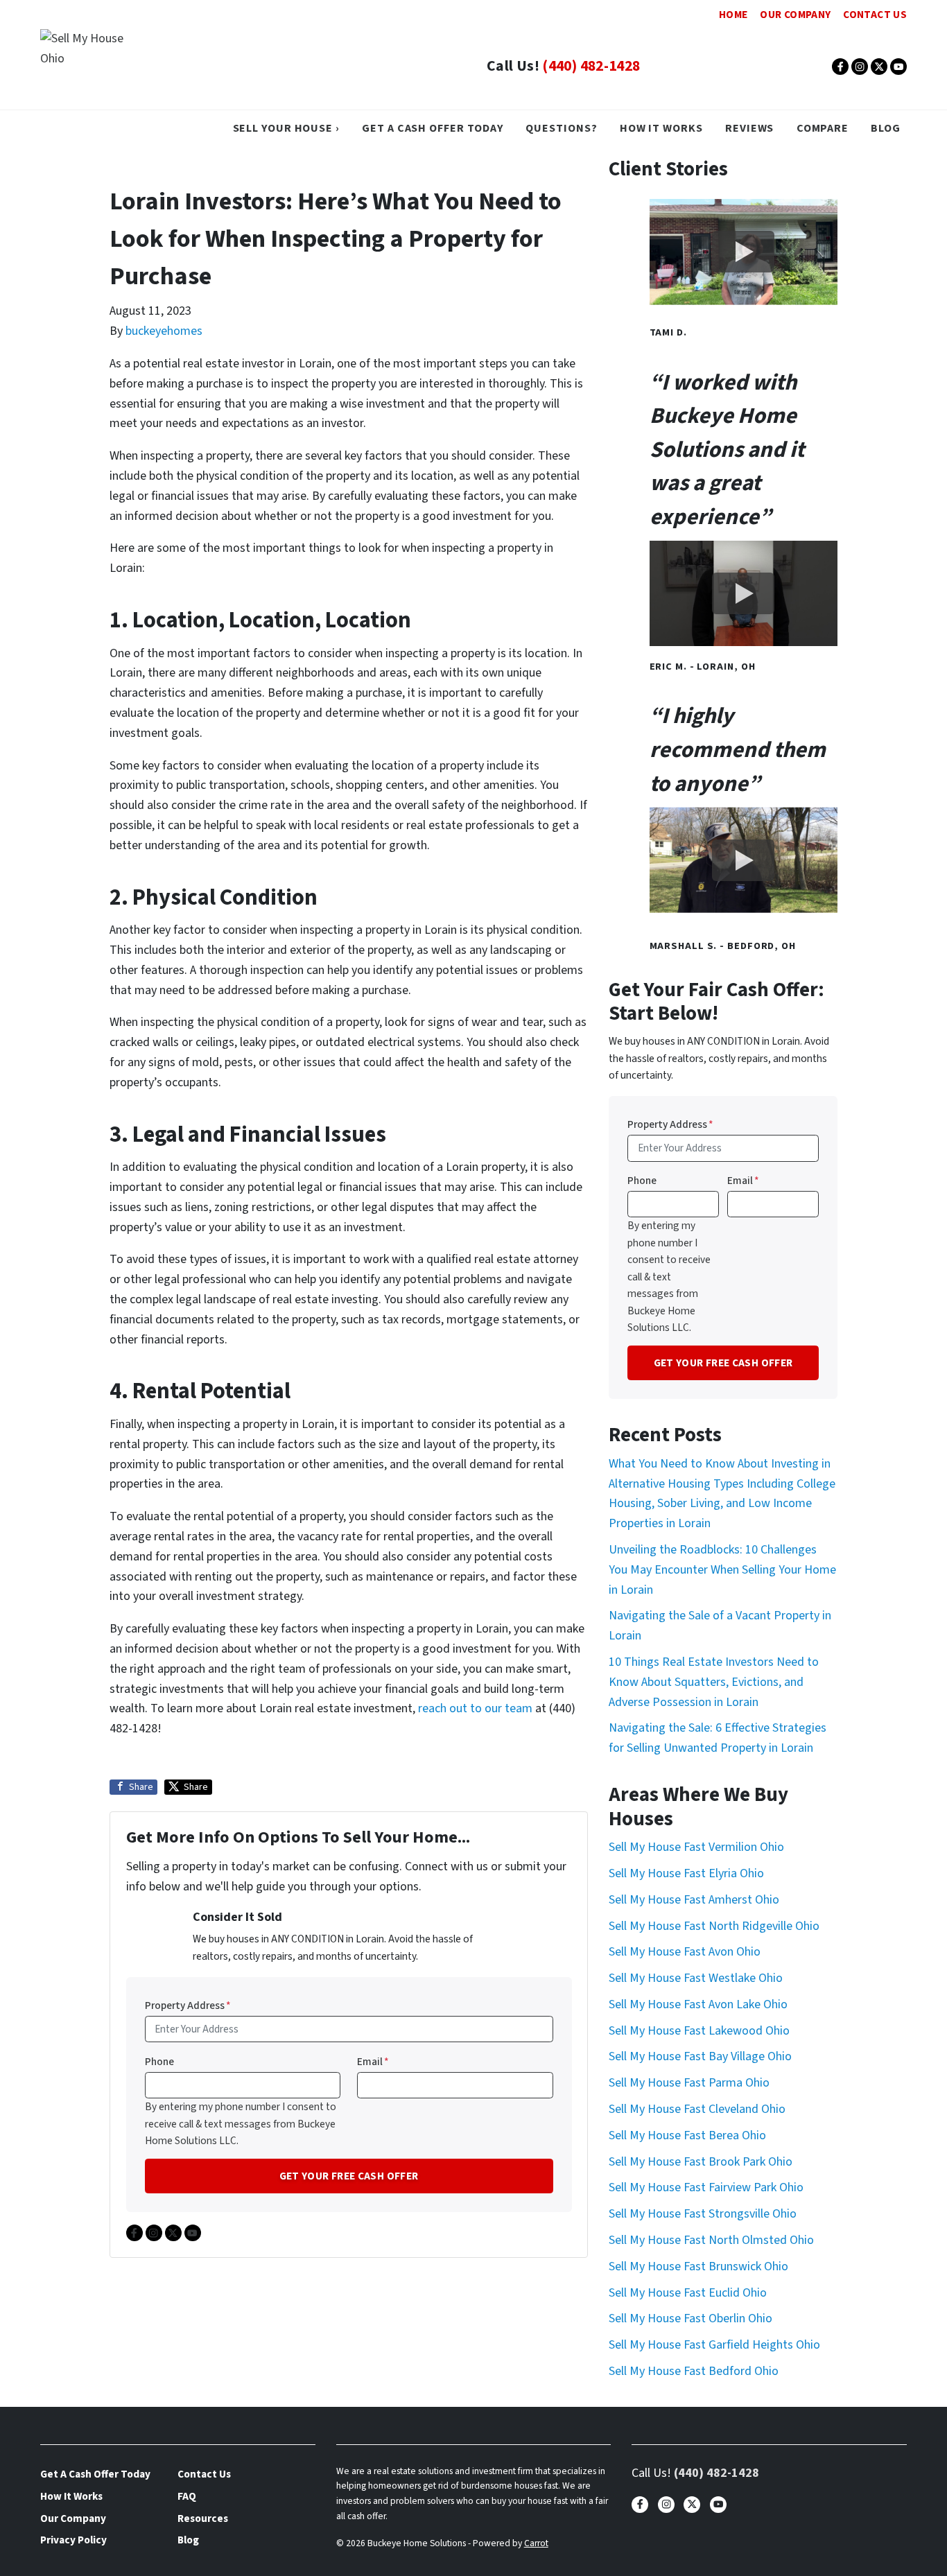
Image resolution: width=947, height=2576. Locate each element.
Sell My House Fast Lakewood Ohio (699, 2031)
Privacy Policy (73, 2540)
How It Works (661, 128)
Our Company (795, 15)
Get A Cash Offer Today (433, 128)
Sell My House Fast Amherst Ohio (694, 1900)
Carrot (536, 2543)
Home (733, 15)
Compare (823, 128)
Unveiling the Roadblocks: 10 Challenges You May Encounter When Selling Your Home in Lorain (722, 1570)
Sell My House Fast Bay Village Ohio (700, 2056)
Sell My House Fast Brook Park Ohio (701, 2162)
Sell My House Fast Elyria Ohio (686, 1873)
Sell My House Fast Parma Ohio (689, 2083)
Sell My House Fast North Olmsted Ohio (711, 2240)
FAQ (187, 2496)
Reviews (749, 128)
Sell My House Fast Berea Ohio (687, 2135)
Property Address (188, 2005)
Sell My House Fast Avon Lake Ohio (698, 2004)
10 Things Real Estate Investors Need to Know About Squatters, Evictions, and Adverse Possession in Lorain (714, 1682)
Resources (203, 2518)
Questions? (561, 128)
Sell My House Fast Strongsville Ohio (703, 2214)
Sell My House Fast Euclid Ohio (688, 2293)
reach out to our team (475, 1708)
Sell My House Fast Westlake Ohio (696, 1978)
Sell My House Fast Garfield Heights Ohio (714, 2345)
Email (373, 2062)
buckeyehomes (164, 331)
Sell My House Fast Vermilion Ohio (696, 1847)
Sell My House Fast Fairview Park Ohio (706, 2187)
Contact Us (875, 15)
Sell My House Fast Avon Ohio (685, 1952)
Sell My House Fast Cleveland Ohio (697, 2109)
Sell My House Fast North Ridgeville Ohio (714, 1926)
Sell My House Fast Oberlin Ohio (690, 2318)
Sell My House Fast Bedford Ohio (694, 2371)
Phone (159, 2062)
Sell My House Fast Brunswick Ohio (698, 2266)
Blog (886, 128)
